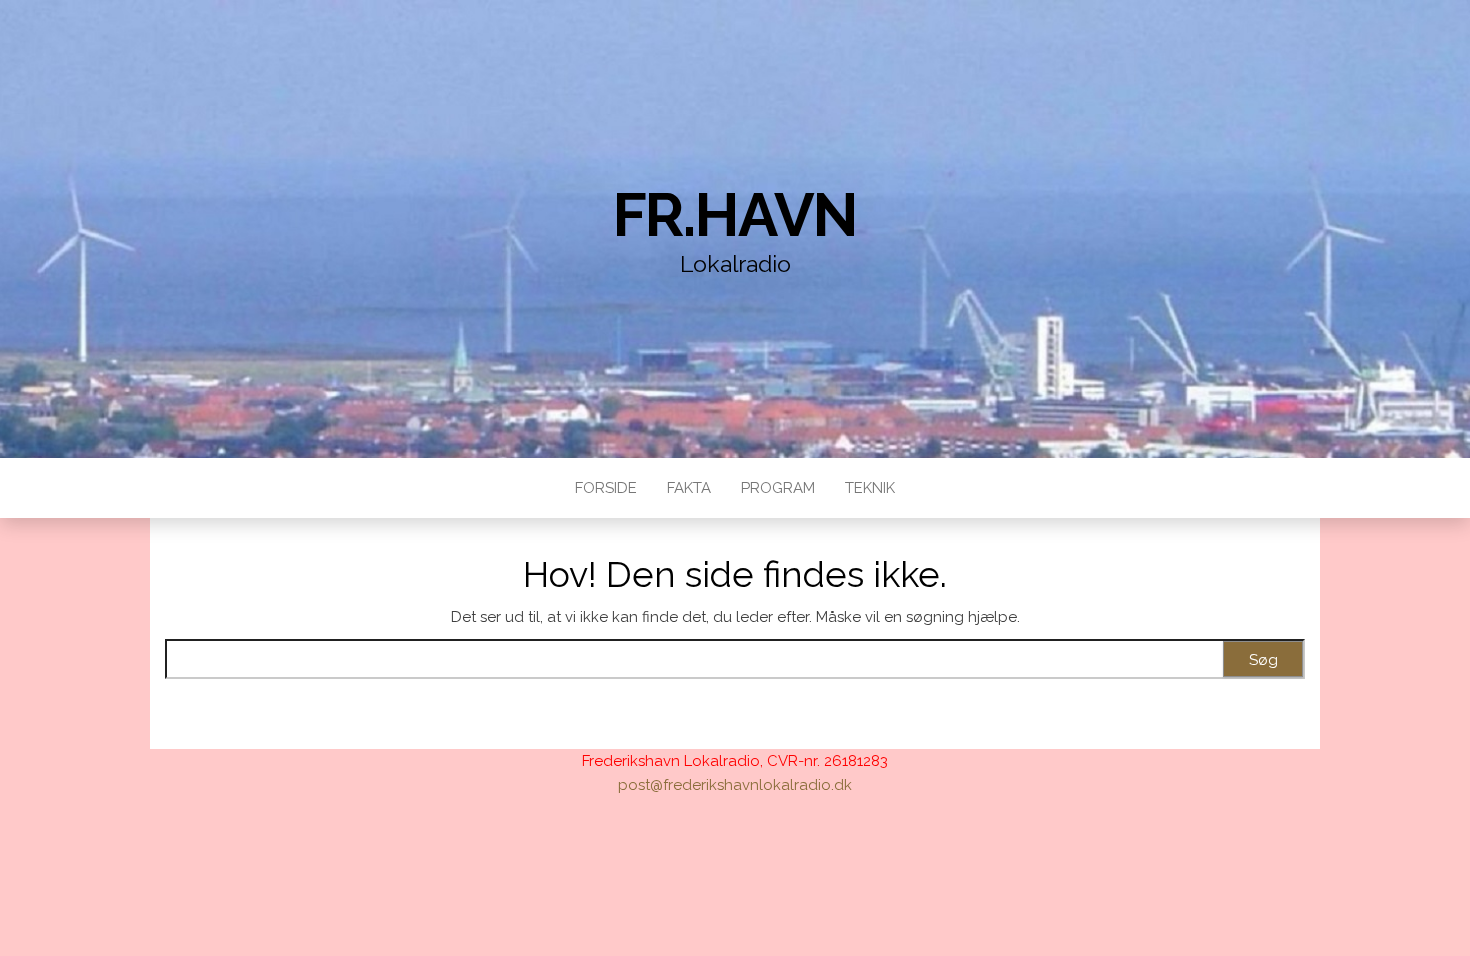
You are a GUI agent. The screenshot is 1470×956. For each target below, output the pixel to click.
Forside (606, 488)
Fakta (689, 488)
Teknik (870, 488)
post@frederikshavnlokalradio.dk (735, 785)
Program (778, 488)
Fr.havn (735, 215)
